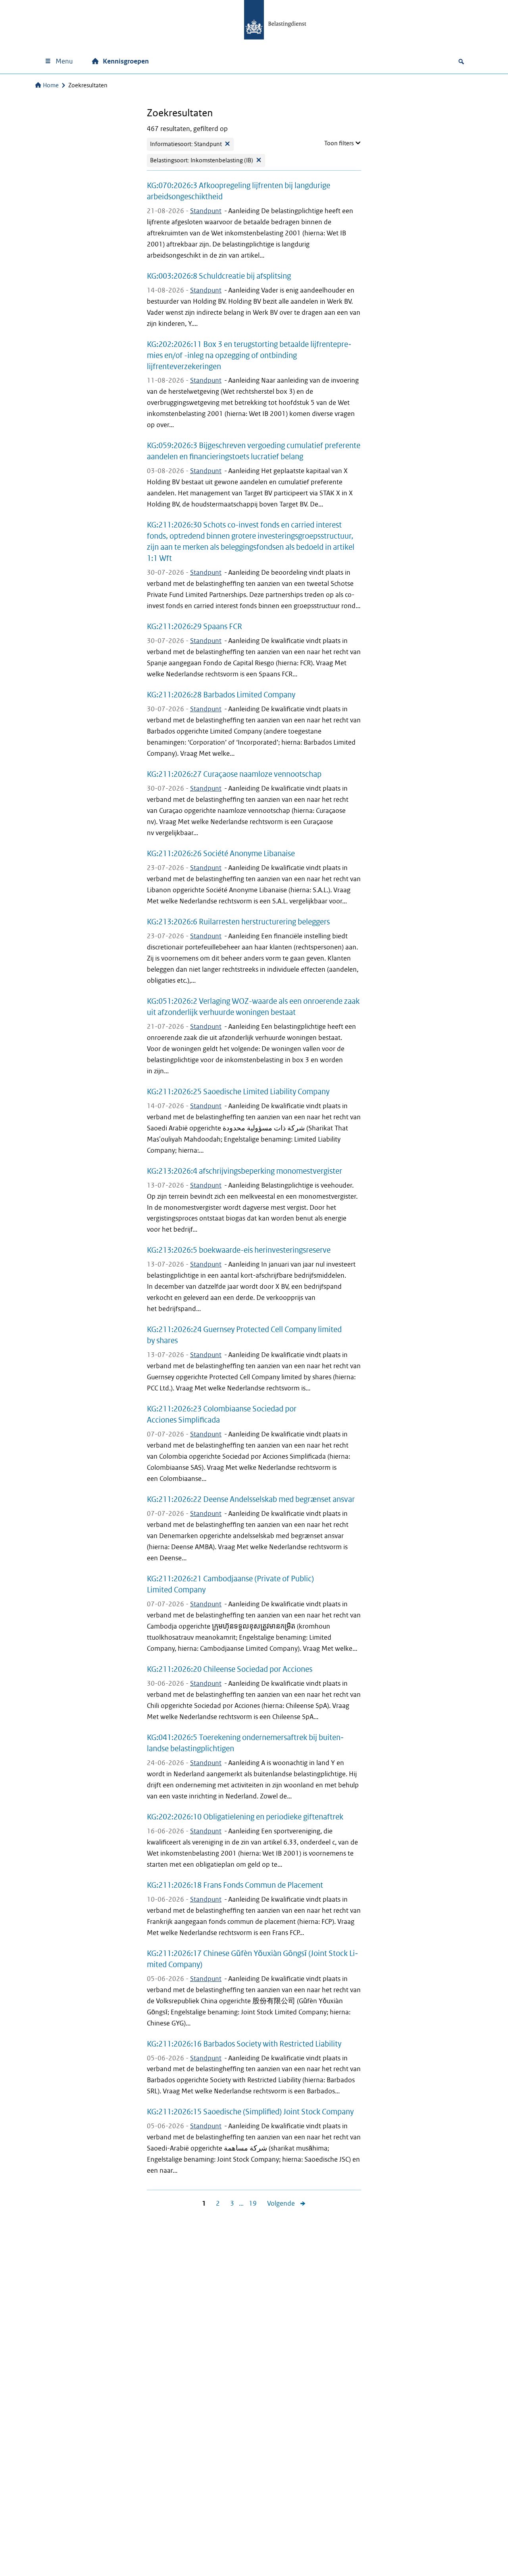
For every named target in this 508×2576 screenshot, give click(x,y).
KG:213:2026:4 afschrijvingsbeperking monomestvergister (244, 1171)
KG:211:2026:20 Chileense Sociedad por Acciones (230, 1669)
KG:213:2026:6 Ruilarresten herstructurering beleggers (238, 922)
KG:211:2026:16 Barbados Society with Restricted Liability (244, 2044)
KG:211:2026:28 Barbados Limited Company (221, 695)
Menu (64, 61)
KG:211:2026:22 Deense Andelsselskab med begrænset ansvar (251, 1499)
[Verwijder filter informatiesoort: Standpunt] (227, 144)
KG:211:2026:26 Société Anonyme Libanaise (221, 853)
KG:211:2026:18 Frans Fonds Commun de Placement (235, 1885)
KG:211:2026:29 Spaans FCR (194, 626)
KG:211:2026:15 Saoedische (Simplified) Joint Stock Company (250, 2112)
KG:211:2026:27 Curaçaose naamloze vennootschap (234, 774)
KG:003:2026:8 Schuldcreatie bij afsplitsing (219, 276)
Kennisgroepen (126, 61)
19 (250, 2204)
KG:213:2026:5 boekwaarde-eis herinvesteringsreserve (239, 1250)
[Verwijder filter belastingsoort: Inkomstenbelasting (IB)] (259, 161)
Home (51, 85)
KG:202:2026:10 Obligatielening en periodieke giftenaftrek (245, 1817)
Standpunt (206, 211)
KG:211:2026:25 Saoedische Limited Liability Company (238, 1092)
